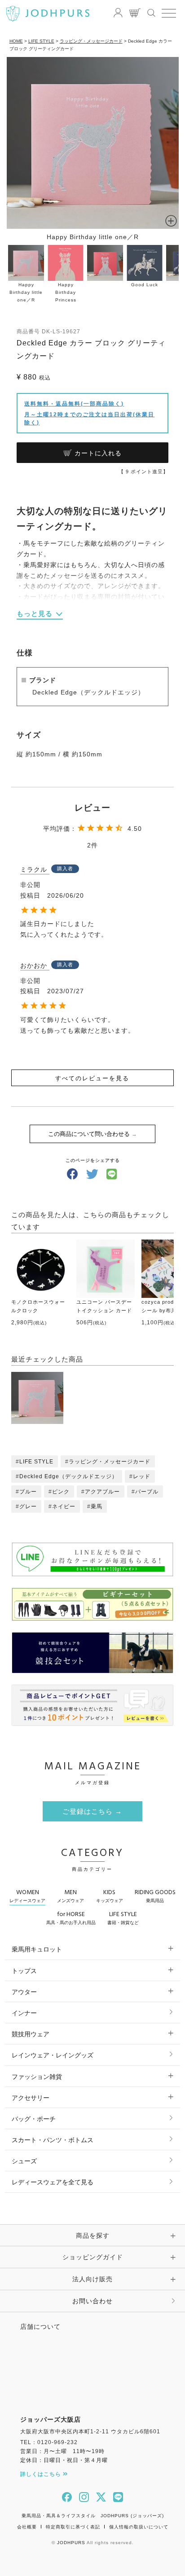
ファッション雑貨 (37, 2077)
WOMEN (27, 1895)
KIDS (110, 1895)
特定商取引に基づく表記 (73, 2527)
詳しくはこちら (42, 2474)
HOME (16, 41)
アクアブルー (102, 1492)
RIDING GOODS (155, 1895)
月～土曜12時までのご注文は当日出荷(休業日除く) (89, 419)
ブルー (28, 1492)
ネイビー (64, 1506)
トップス (24, 1971)
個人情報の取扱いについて (139, 2527)
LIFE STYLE (41, 41)
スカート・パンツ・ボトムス (53, 2140)
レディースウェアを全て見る (53, 2182)
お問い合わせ (92, 2301)
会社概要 (27, 2527)
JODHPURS (71, 2543)
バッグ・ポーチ (34, 2119)
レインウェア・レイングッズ (53, 2055)
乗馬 (97, 1506)
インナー (24, 2013)
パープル (147, 1492)
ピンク (61, 1492)
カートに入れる (98, 453)
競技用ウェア (31, 2034)
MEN (70, 1895)
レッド (142, 1476)
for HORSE (71, 1917)
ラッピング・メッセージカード (91, 41)
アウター (24, 1992)
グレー (28, 1506)
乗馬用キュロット (37, 1949)
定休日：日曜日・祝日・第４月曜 (64, 2460)
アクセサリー (31, 2098)
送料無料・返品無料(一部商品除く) (74, 404)
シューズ (24, 2161)
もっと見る (35, 613)
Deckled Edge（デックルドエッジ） (68, 1476)
